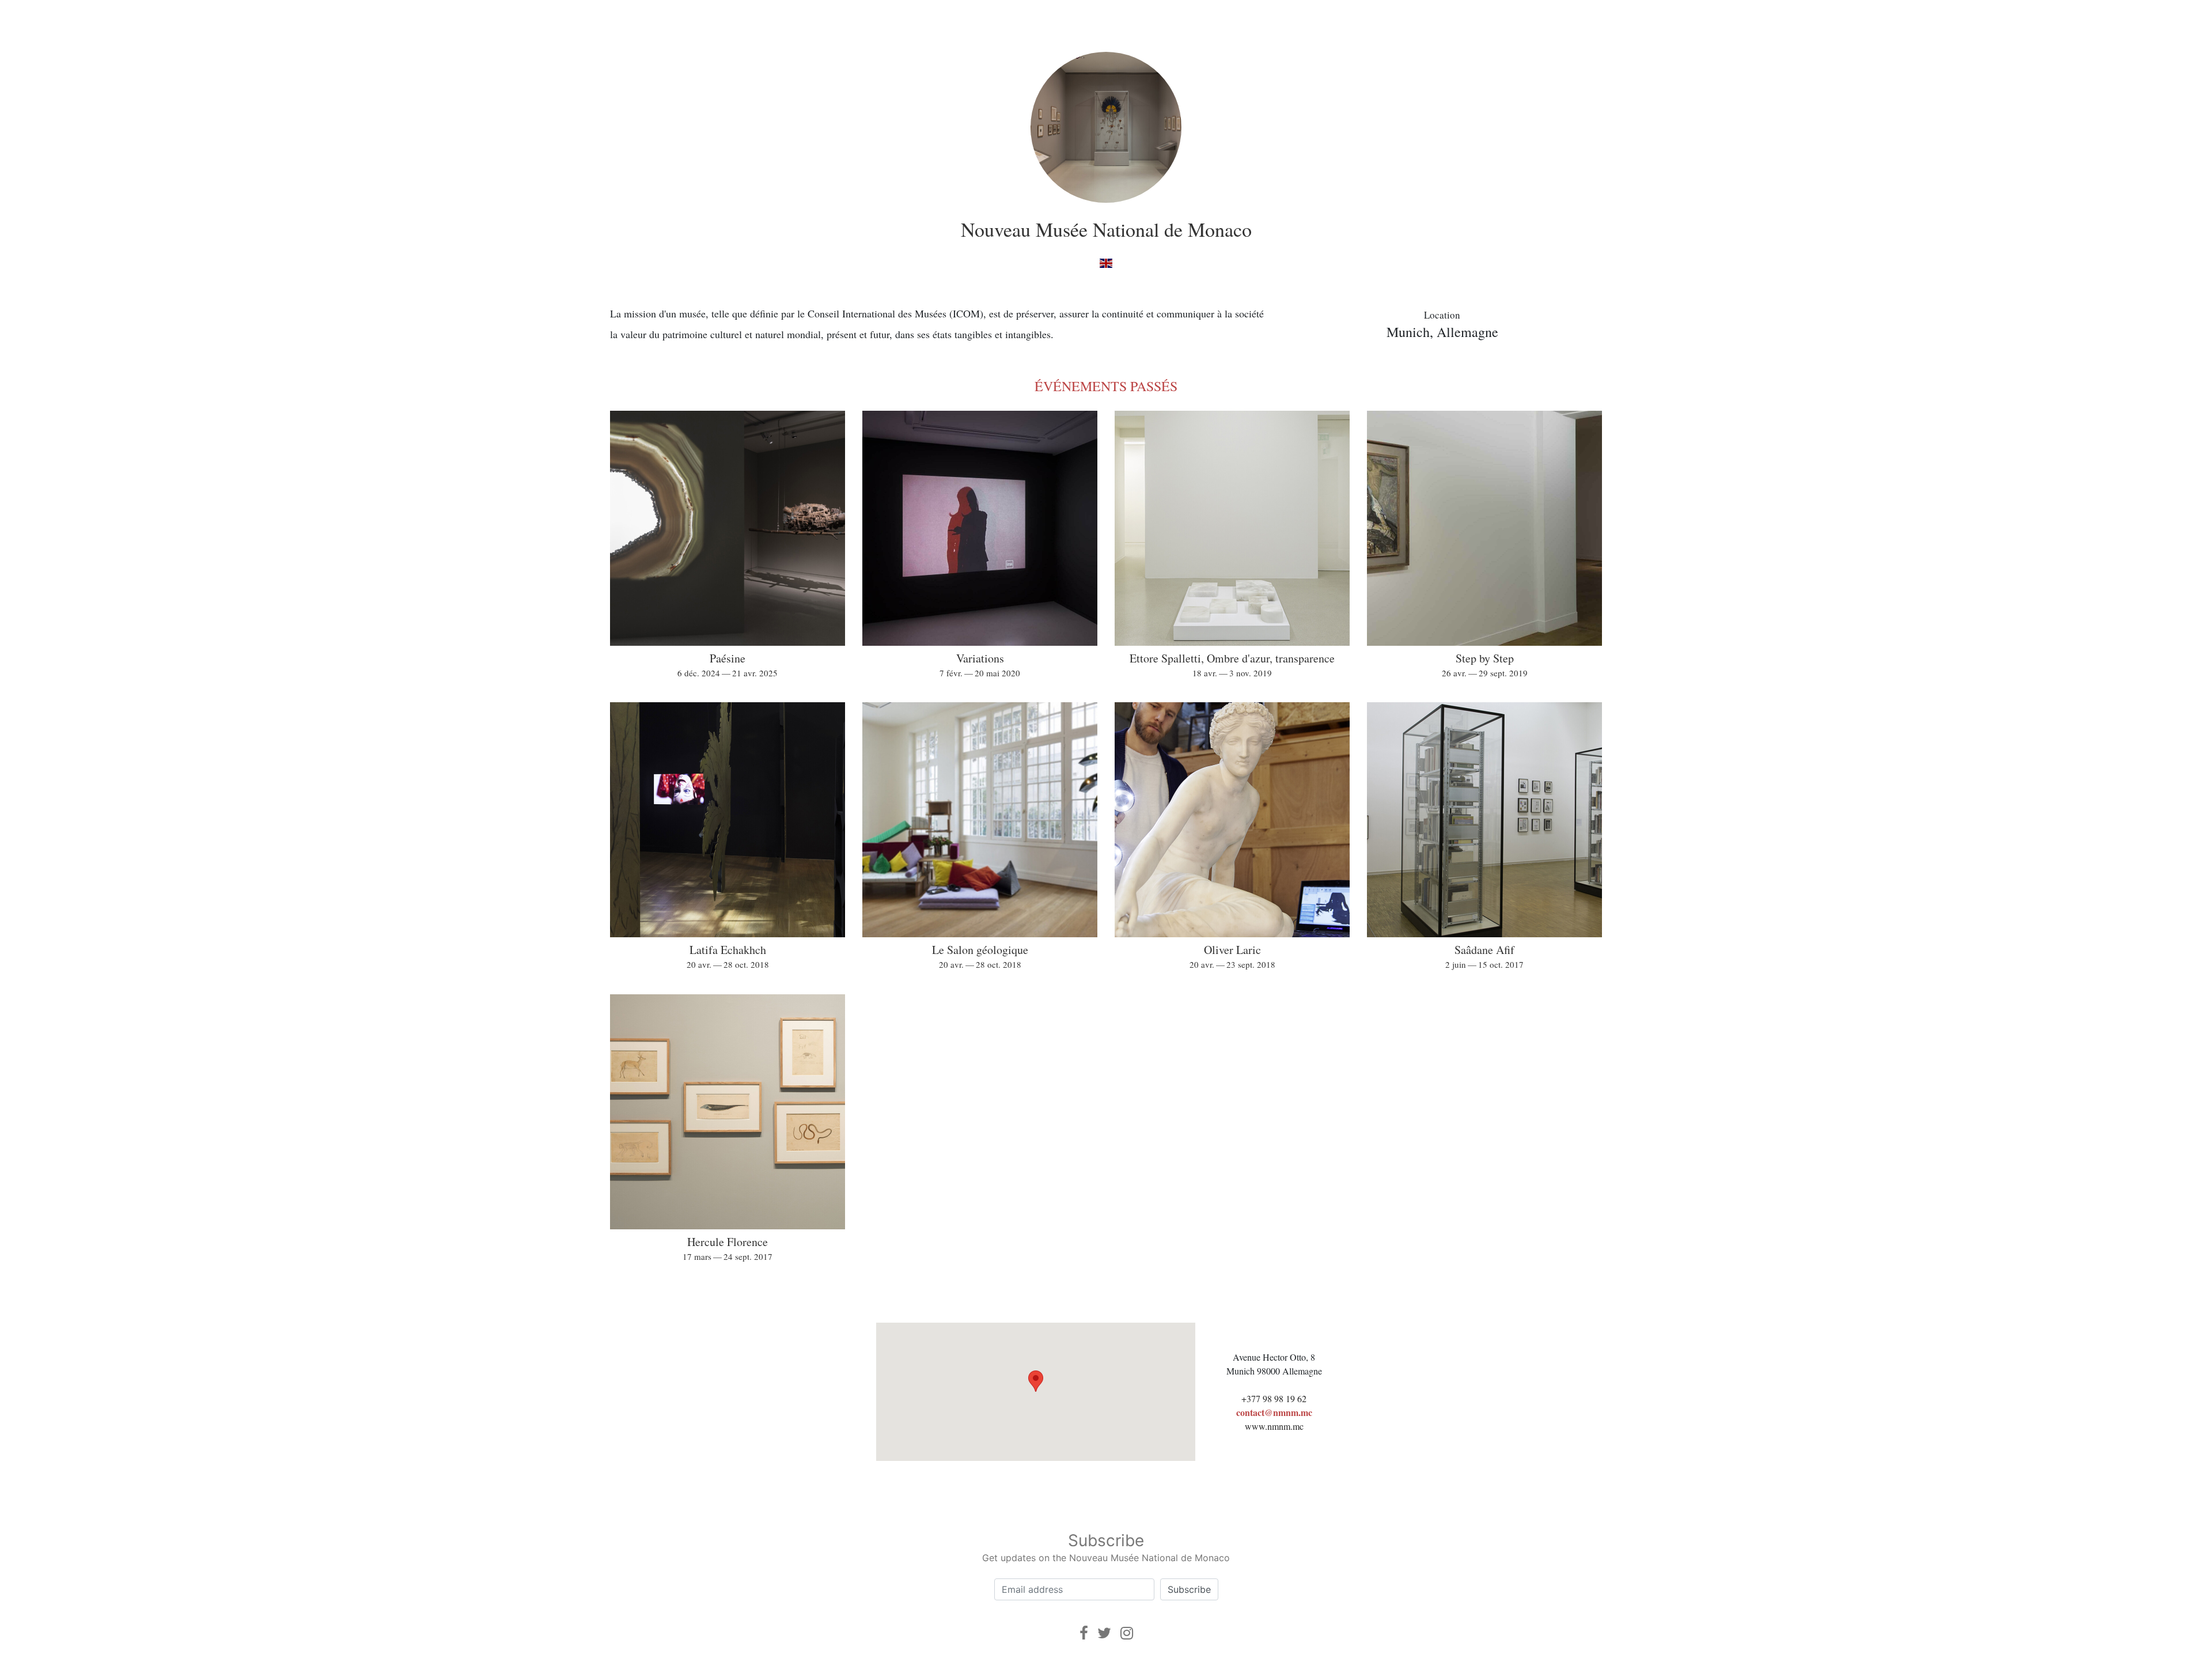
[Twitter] (1104, 1633)
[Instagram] (1127, 1633)
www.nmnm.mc (1274, 1426)
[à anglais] (1106, 262)
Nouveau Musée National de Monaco (1106, 229)
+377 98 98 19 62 (1274, 1398)
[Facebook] (1084, 1633)
